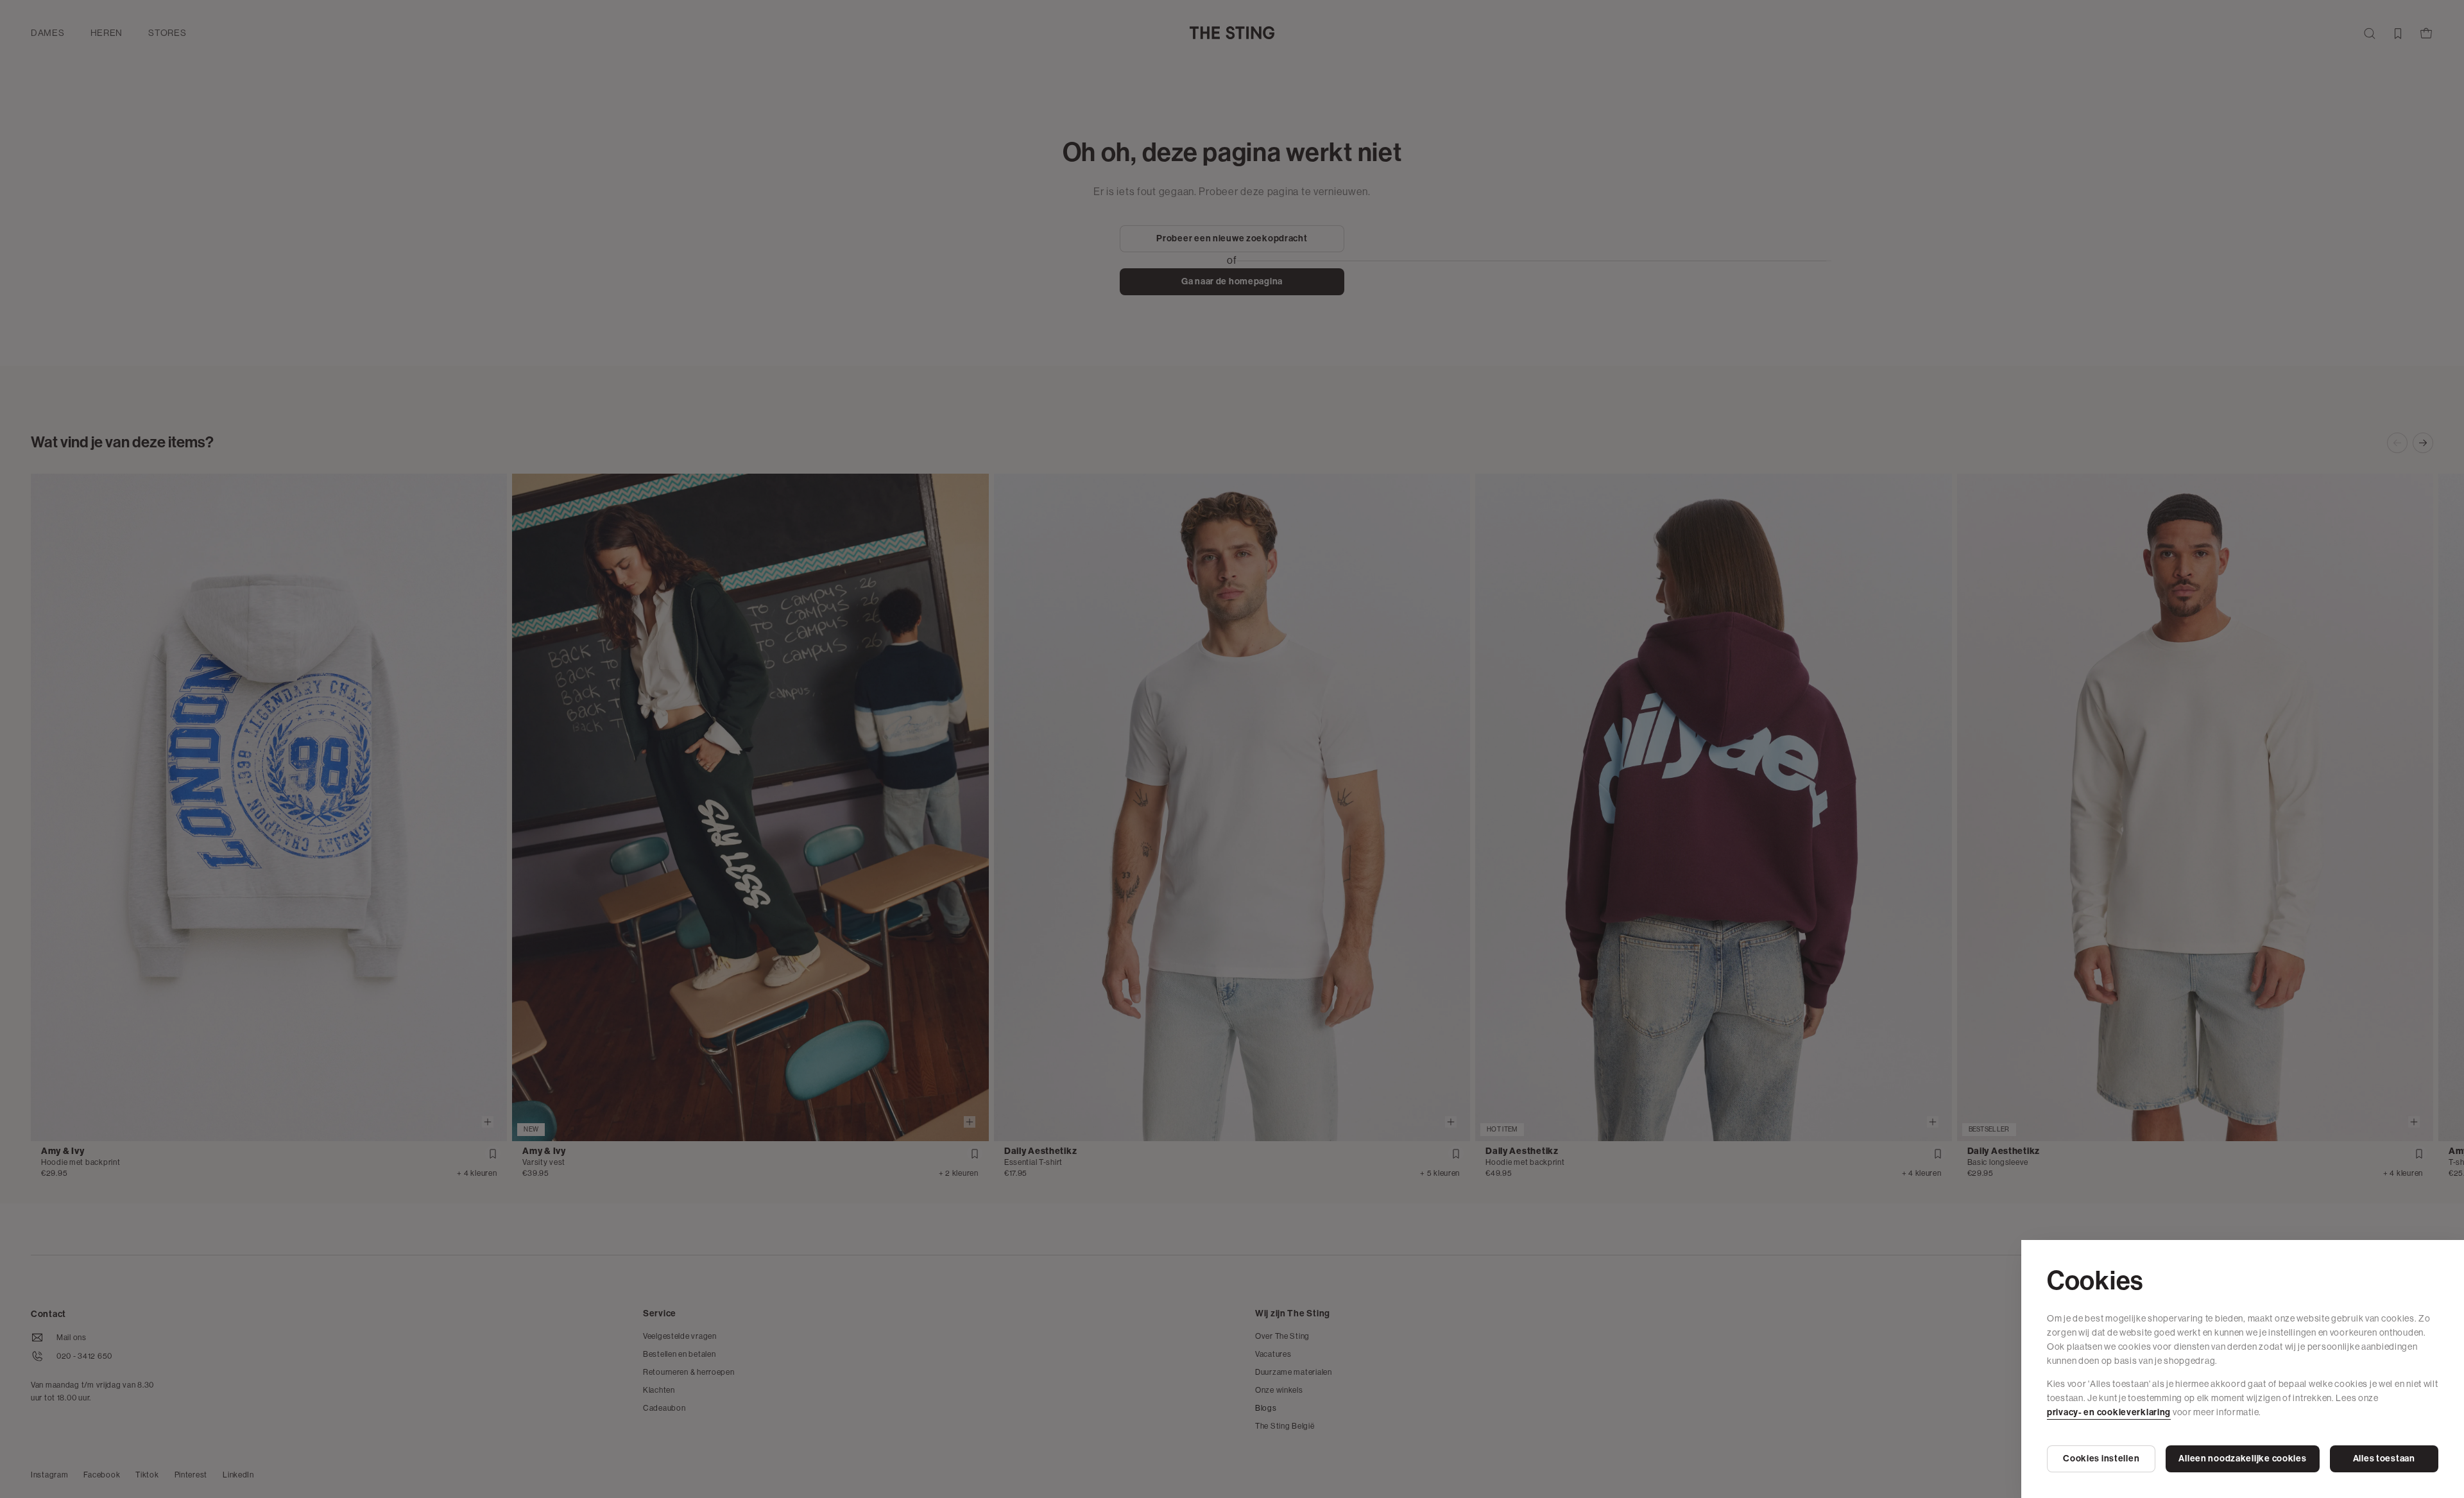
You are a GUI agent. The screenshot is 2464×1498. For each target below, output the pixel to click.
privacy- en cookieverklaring (2109, 1412)
